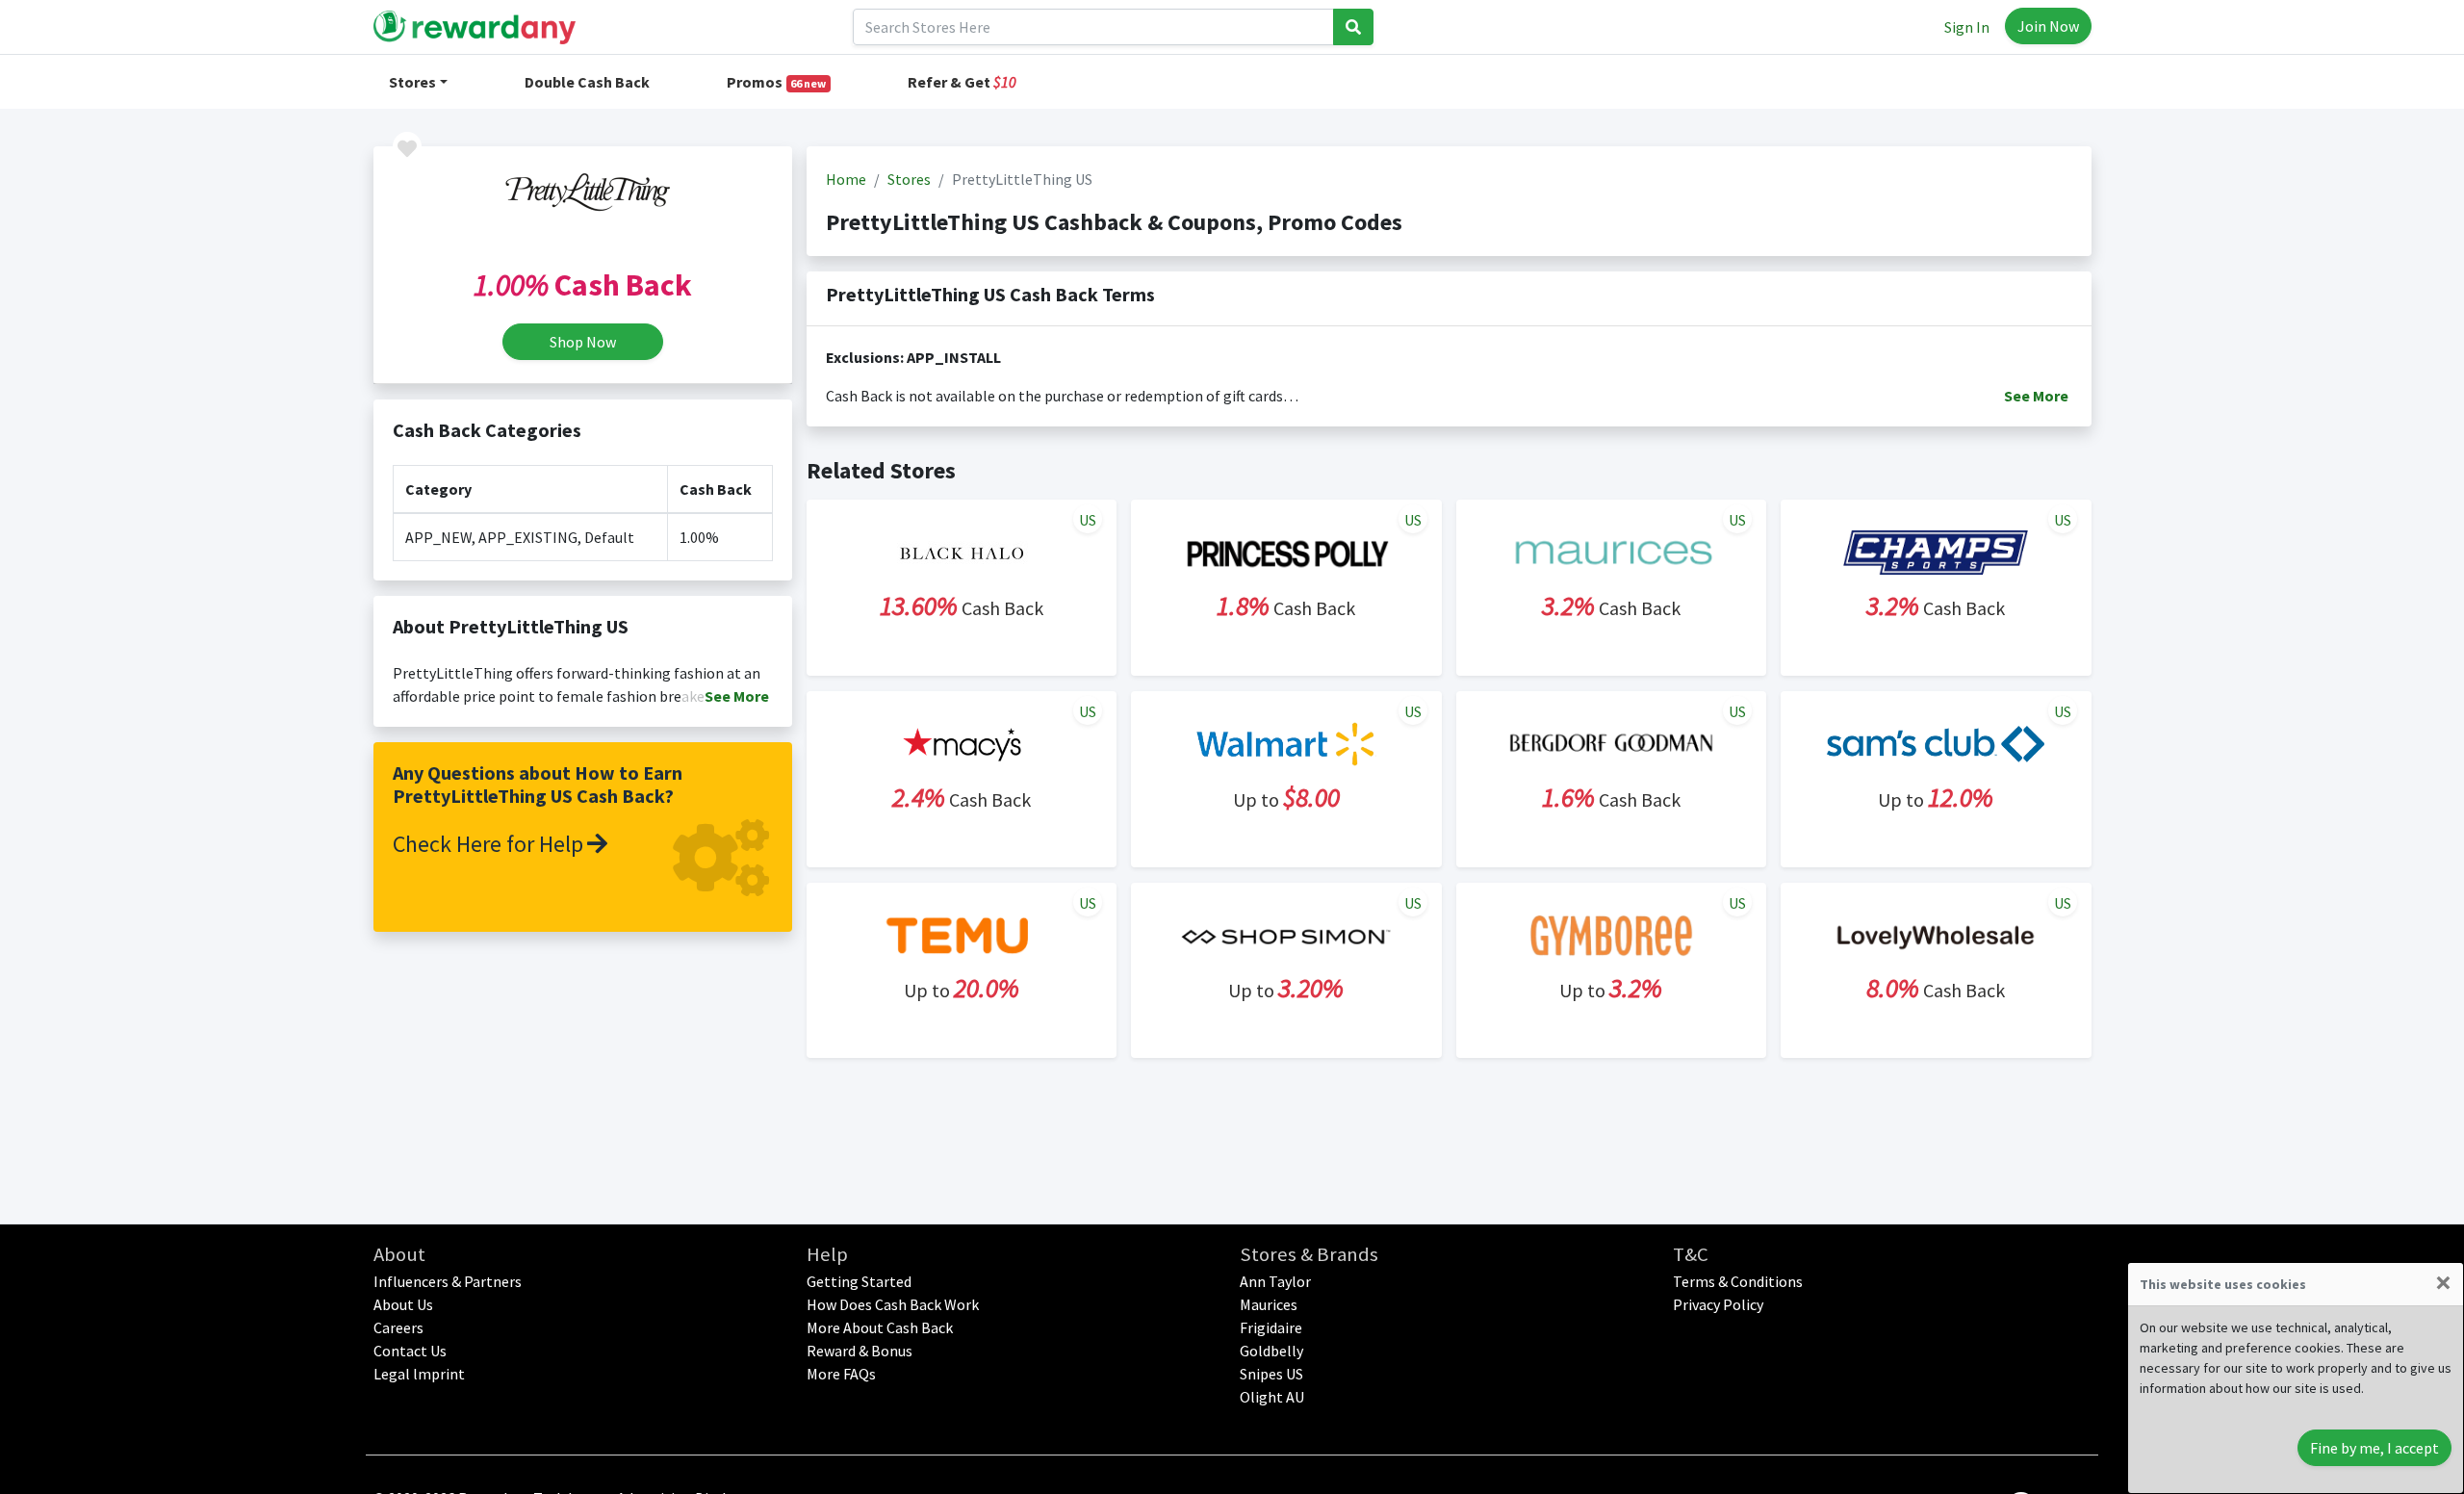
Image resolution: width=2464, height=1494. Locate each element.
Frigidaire (1271, 1327)
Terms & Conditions (1738, 1281)
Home (846, 179)
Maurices (1269, 1304)
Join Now (2048, 26)
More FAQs (841, 1374)
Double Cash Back (587, 82)
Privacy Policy (1718, 1304)
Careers (398, 1327)
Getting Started (859, 1281)
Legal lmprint (419, 1374)
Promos (777, 82)
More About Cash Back (880, 1327)
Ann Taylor (1275, 1281)
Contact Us (410, 1351)
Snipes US (1271, 1374)
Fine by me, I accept (2374, 1448)
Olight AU (1272, 1397)
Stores (412, 82)
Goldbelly (1271, 1351)
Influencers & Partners (448, 1281)
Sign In (1967, 27)
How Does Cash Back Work (893, 1304)
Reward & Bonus (860, 1351)
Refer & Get (962, 82)
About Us (403, 1304)
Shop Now (583, 342)
